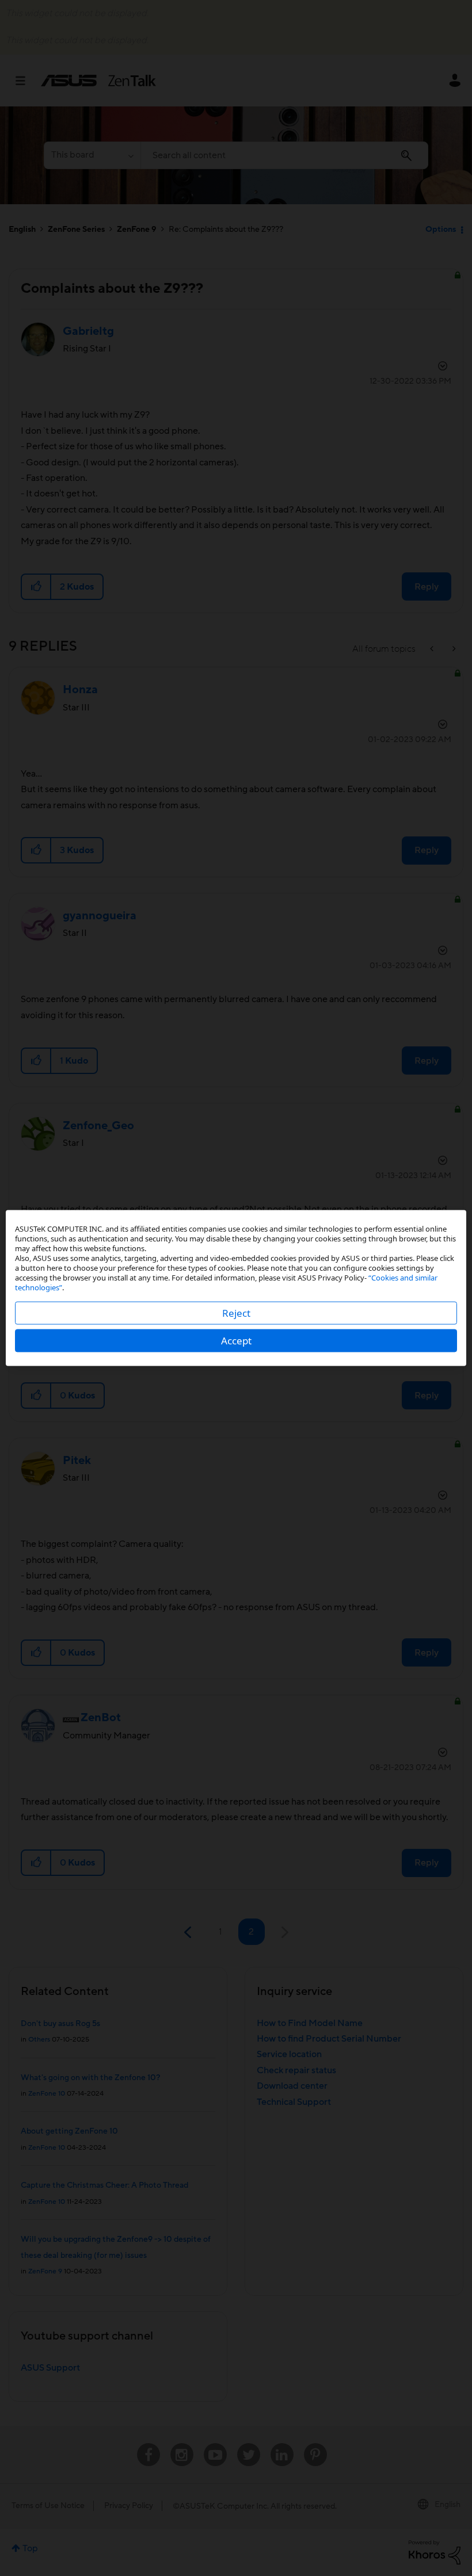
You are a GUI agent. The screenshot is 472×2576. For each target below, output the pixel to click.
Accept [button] (236, 1341)
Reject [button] (236, 1313)
